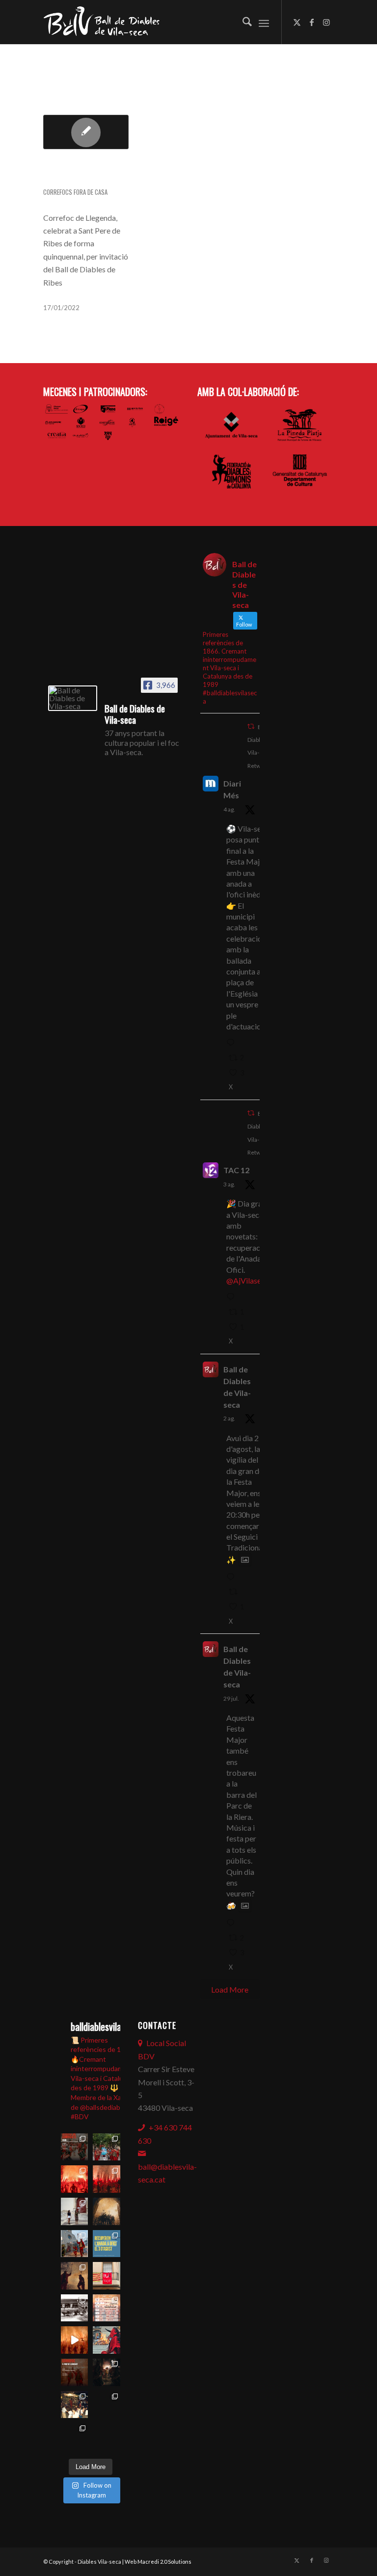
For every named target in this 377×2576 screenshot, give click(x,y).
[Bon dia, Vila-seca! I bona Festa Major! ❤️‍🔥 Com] (75, 2211)
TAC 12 (236, 1170)
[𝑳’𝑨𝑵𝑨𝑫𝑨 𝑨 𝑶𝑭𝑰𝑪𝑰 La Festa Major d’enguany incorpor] (107, 2244)
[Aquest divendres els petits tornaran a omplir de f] (75, 2244)
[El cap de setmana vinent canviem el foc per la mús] (75, 2437)
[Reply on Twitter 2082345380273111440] (233, 1923)
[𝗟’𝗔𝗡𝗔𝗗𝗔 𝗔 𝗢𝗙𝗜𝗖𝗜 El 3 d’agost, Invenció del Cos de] (107, 2147)
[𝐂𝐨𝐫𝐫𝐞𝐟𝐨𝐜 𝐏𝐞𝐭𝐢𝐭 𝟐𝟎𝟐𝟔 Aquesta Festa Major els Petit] (75, 2179)
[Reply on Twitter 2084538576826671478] (233, 1043)
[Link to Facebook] (312, 22)
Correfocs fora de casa (75, 192)
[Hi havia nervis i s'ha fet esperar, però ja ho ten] (107, 2308)
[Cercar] (242, 22)
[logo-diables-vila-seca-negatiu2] (106, 22)
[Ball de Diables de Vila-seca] (73, 698)
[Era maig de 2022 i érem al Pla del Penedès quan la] (107, 2372)
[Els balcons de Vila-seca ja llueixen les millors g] (107, 2276)
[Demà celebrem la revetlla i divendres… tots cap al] (75, 2372)
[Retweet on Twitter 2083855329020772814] (236, 1592)
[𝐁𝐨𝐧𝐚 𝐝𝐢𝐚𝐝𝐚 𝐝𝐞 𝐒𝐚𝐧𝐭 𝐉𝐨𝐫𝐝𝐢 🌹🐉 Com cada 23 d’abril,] (107, 2437)
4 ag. (229, 809)
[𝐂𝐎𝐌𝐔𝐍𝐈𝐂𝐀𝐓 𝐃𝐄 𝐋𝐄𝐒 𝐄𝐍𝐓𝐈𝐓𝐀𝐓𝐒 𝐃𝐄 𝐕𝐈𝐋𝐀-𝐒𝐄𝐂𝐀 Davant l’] (107, 2405)
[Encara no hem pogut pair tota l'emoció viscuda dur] (75, 2147)
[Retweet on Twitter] (251, 726)
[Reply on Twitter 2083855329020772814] (233, 1577)
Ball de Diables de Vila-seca (237, 1387)
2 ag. (229, 1418)
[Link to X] (297, 22)
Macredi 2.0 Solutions (164, 2562)
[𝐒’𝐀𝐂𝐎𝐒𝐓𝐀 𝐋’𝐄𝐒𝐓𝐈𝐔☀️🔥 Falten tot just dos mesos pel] (75, 2405)
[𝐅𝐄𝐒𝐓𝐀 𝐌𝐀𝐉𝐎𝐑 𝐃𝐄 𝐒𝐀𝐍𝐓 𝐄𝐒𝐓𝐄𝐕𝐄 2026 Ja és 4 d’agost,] (107, 2179)
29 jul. (231, 1698)
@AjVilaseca (248, 1280)
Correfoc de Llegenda (71, 173)
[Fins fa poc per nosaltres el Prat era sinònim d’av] (75, 2340)
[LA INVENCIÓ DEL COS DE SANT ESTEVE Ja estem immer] (75, 2308)
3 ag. (229, 1184)
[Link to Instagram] (326, 22)
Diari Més (232, 789)
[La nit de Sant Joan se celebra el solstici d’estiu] (107, 2340)
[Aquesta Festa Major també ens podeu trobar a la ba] (107, 2211)
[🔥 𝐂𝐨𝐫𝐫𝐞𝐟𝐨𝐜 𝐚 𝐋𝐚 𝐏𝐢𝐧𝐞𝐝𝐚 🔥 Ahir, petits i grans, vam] (75, 2276)
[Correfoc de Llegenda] (86, 132)
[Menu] (264, 22)
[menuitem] (242, 22)
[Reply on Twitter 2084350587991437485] (233, 1297)
